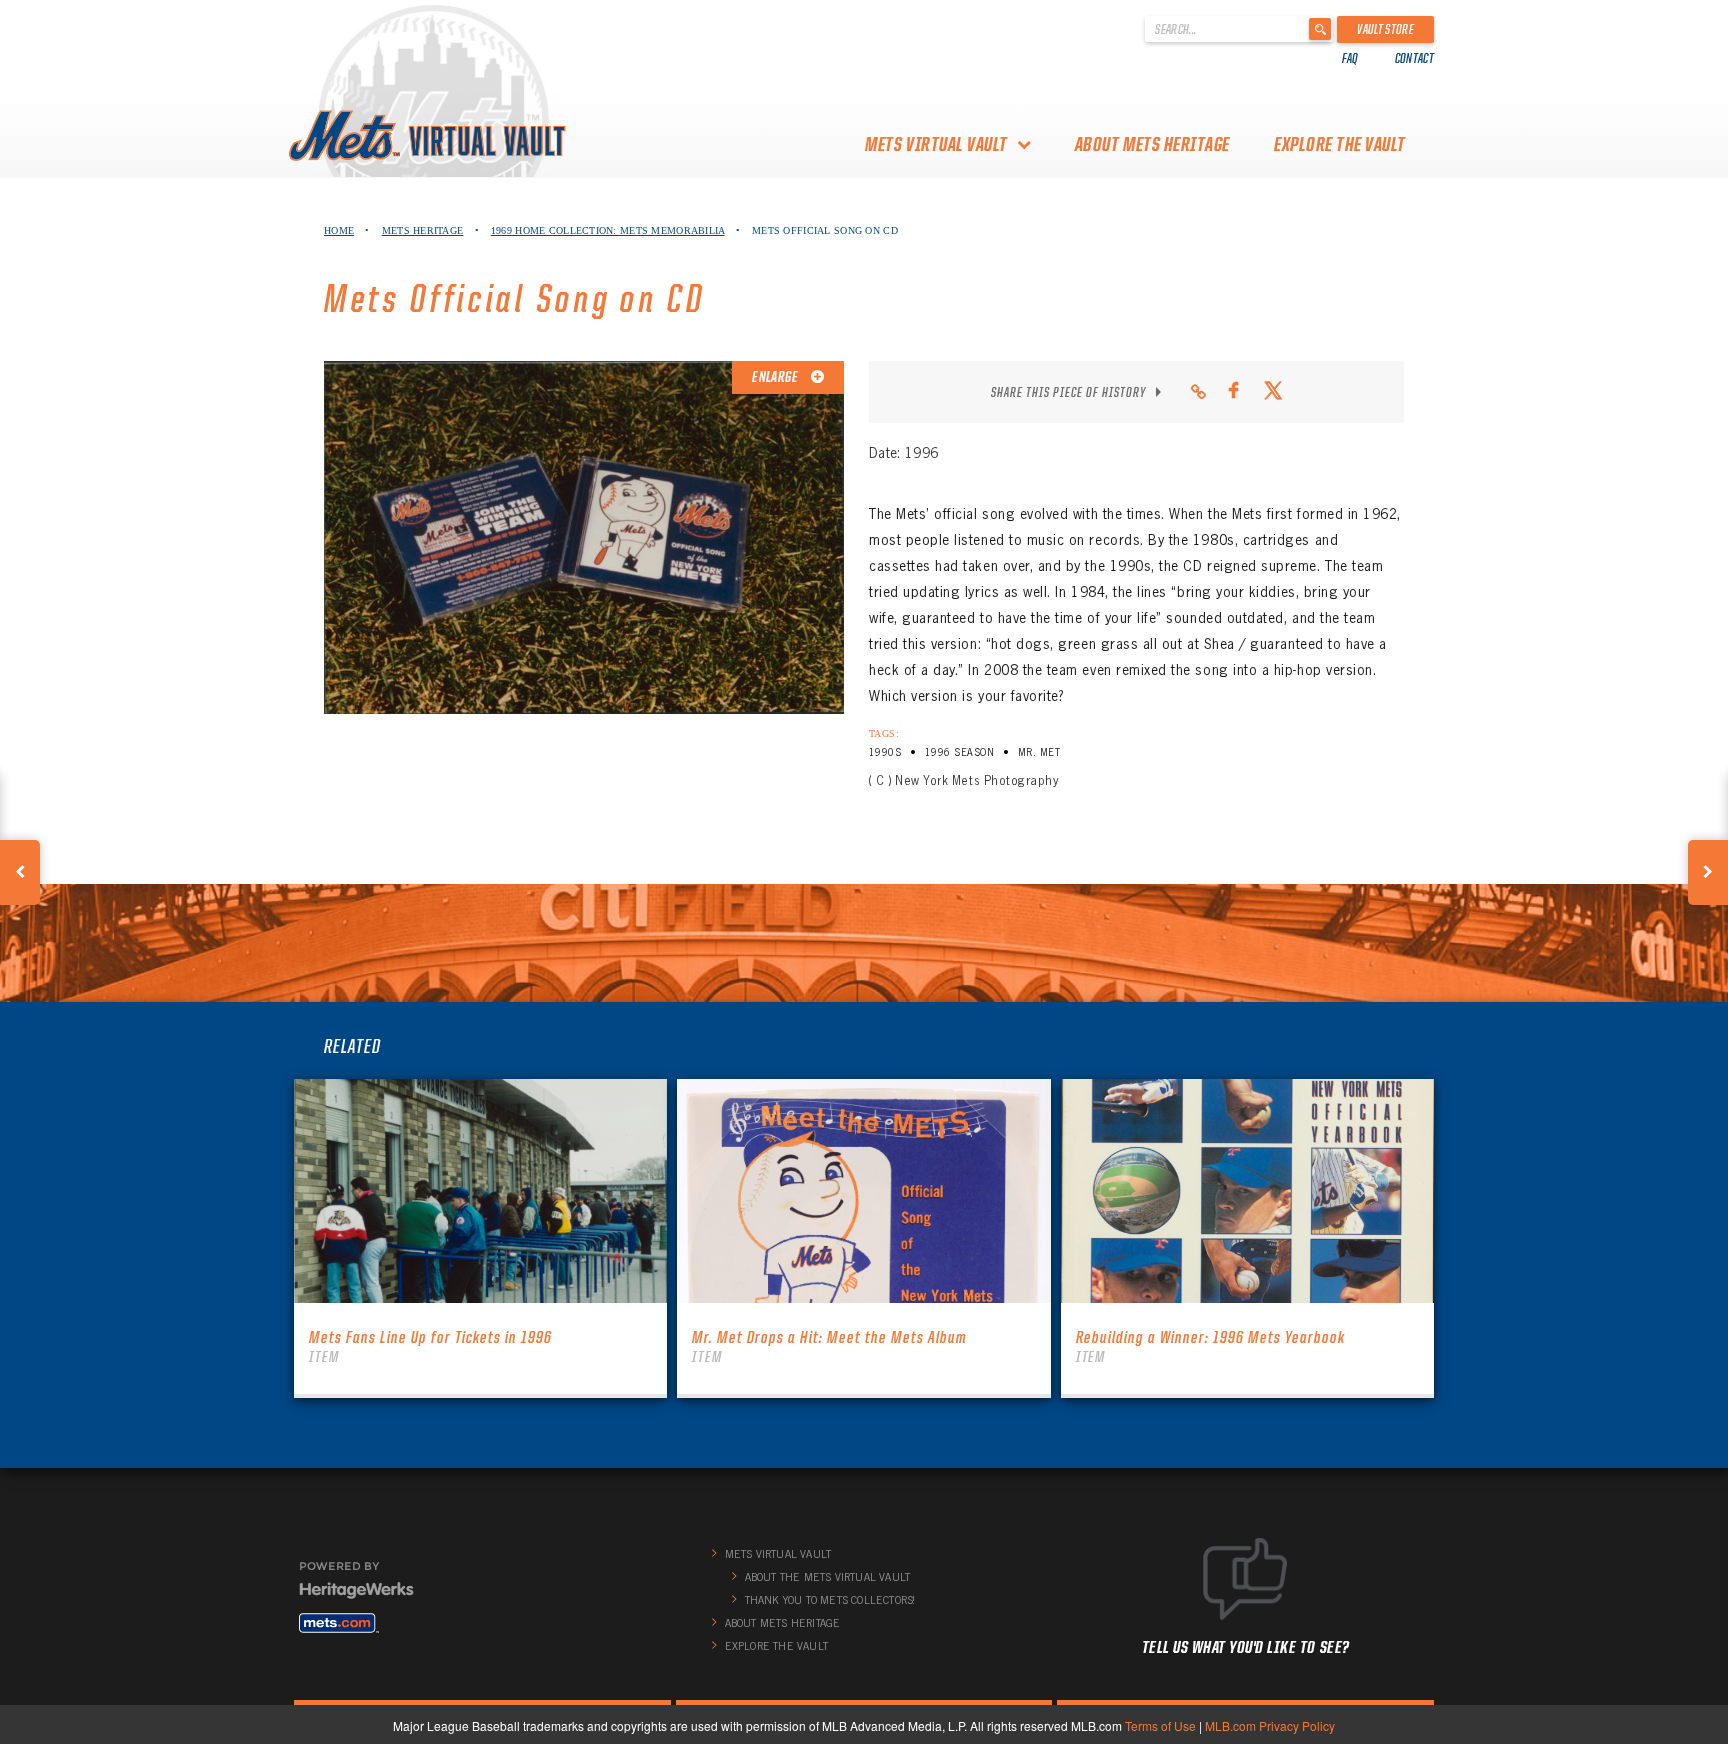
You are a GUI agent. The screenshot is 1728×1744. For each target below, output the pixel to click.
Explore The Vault (1340, 144)
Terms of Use (1160, 1725)
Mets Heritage (423, 230)
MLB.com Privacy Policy (1270, 1725)
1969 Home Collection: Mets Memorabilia (608, 230)
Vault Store (1385, 29)
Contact (1414, 58)
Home (339, 230)
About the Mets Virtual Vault (828, 1577)
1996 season (959, 752)
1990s (885, 752)
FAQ (1350, 58)
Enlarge (776, 377)
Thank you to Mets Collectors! (830, 1600)
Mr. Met (1039, 752)
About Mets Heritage (1152, 144)
